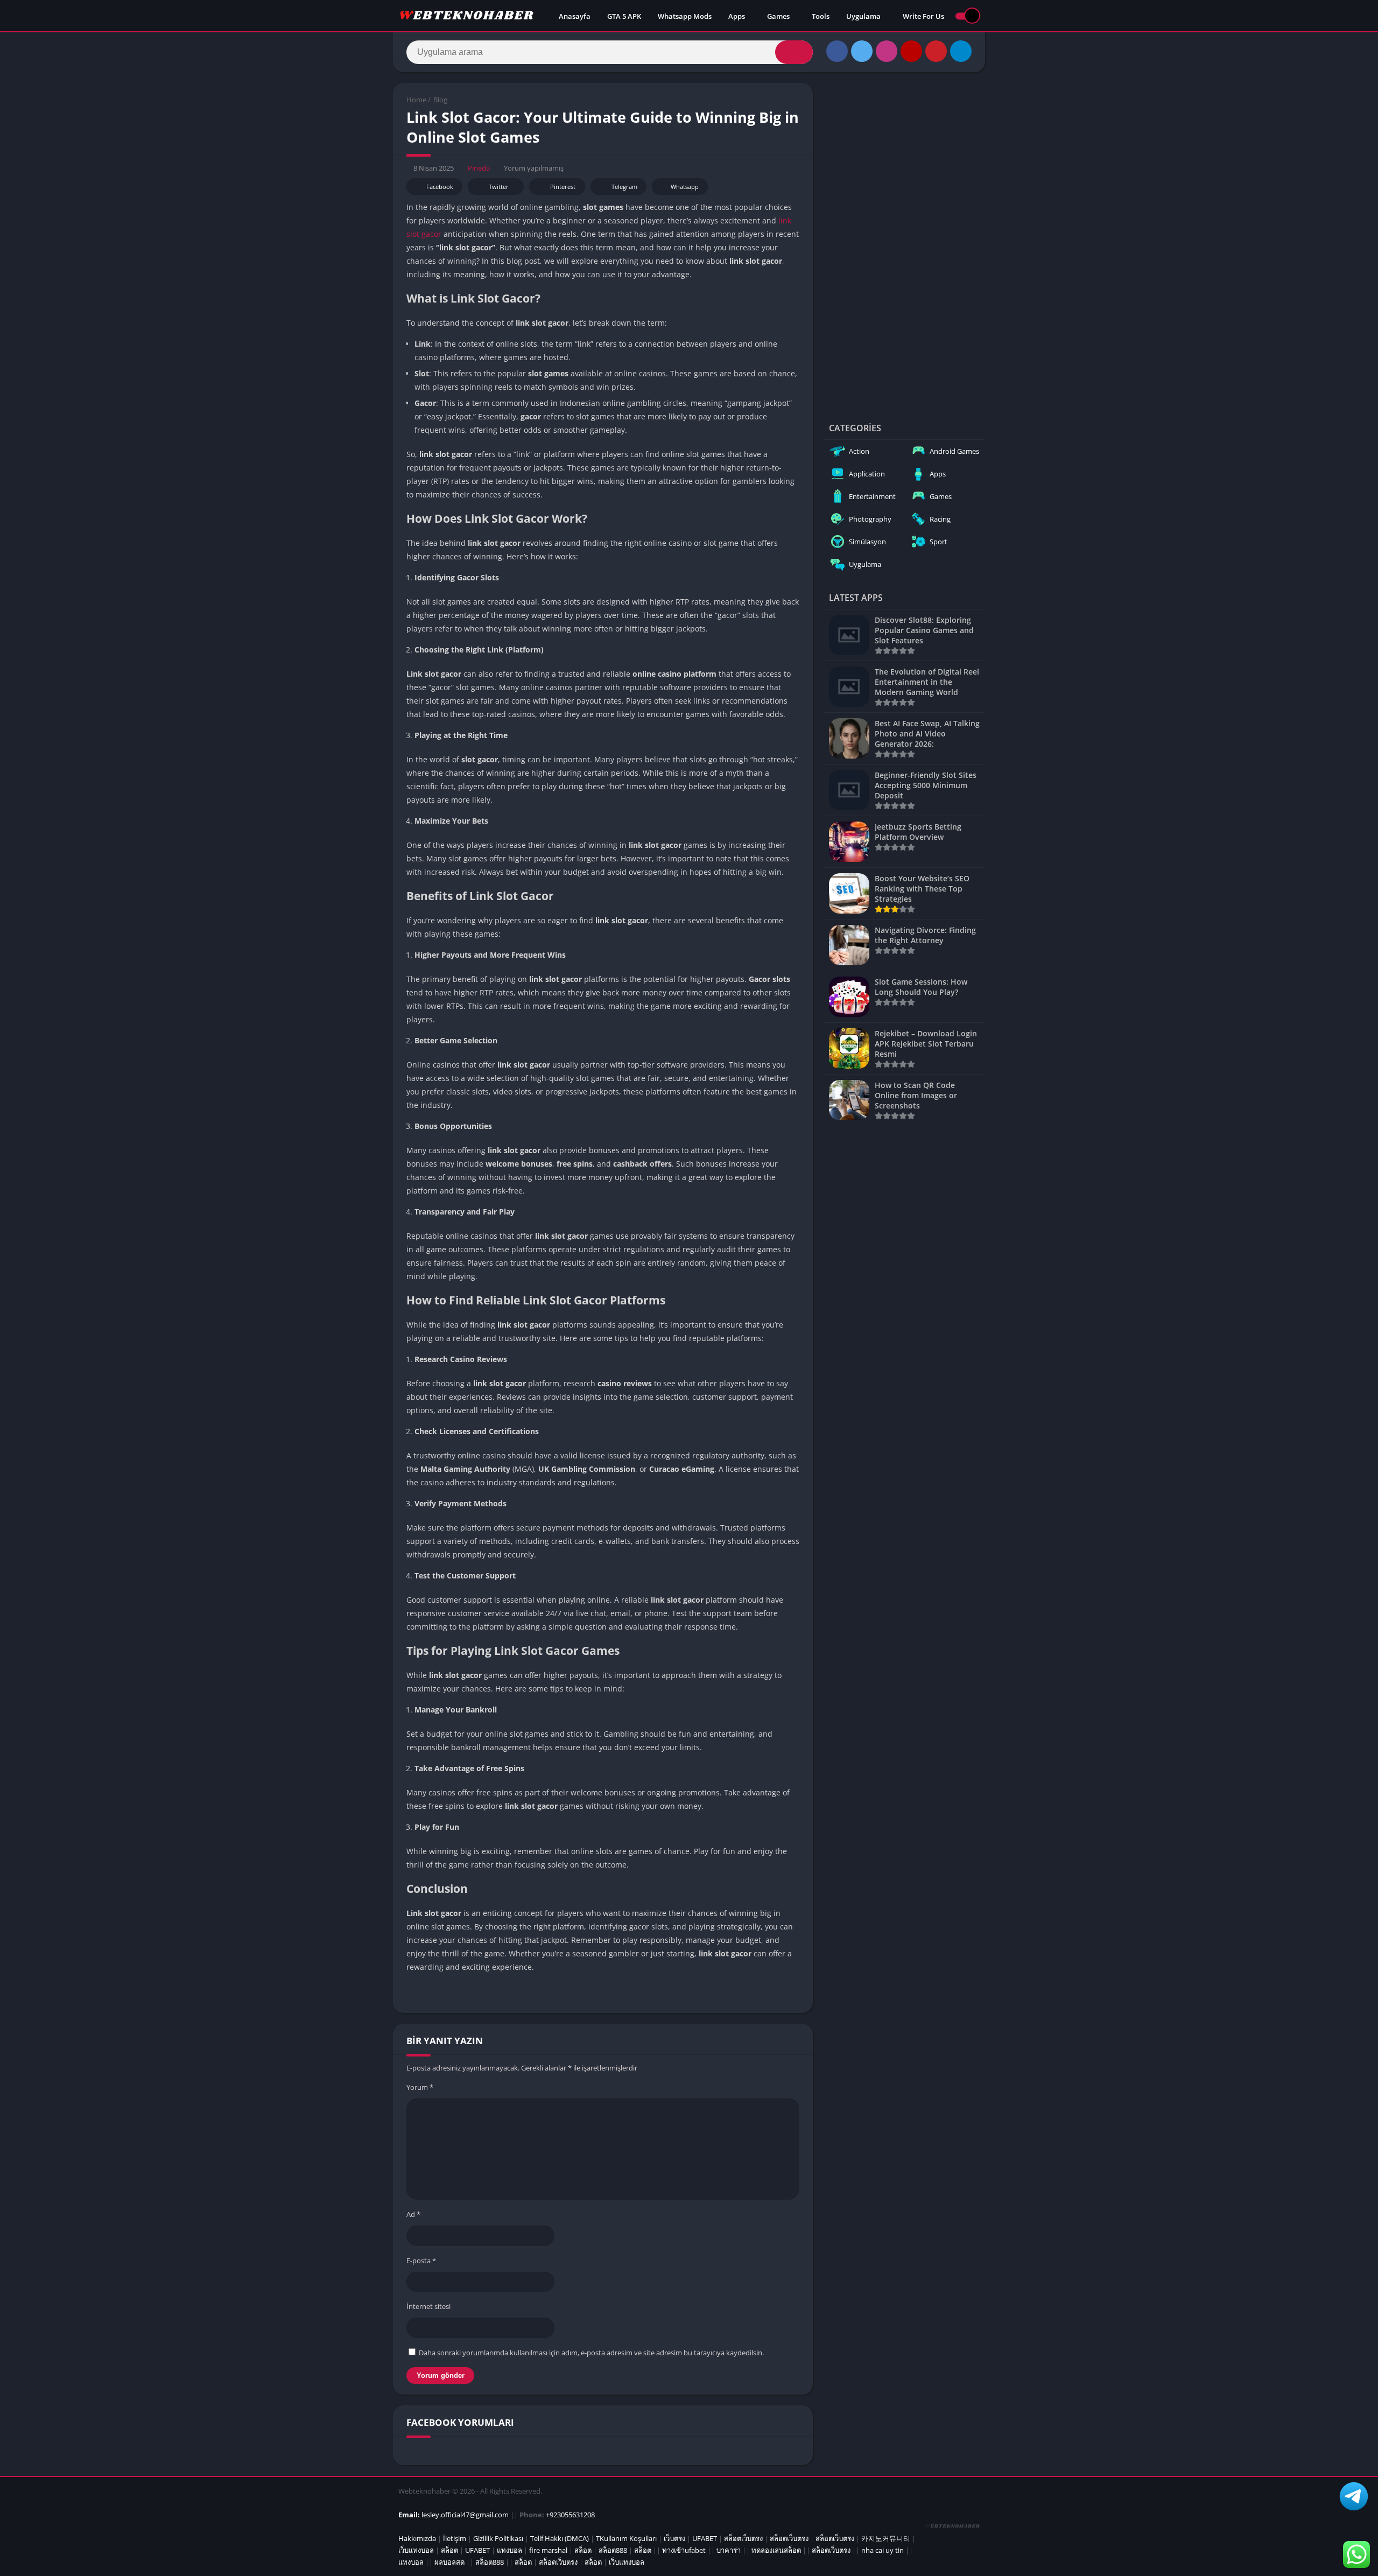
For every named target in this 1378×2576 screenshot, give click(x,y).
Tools (821, 16)
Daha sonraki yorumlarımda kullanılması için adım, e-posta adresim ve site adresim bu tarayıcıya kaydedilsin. (591, 2353)
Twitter (499, 187)
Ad (413, 2214)
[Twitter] (862, 51)
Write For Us (923, 16)
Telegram (624, 187)
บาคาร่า (729, 2550)
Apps (737, 16)
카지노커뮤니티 (886, 2538)
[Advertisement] (904, 244)
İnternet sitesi (428, 2306)
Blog (440, 100)
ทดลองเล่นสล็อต (776, 2550)
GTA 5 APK (624, 16)
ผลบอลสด (449, 2562)
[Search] (794, 52)
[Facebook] (837, 51)
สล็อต (449, 2550)
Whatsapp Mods (685, 16)
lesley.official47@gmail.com (465, 2515)
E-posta (421, 2261)
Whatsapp (685, 187)
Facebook (440, 187)
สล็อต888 (613, 2550)
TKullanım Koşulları (626, 2538)
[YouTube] (911, 51)
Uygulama (863, 16)
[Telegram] (961, 51)
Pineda (479, 168)
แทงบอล (509, 2550)
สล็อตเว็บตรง (743, 2538)
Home (416, 100)
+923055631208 (570, 2515)
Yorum (420, 2087)
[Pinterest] (936, 51)
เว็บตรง (674, 2538)
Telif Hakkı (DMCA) (560, 2538)
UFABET (705, 2538)
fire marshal (548, 2550)
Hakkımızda (417, 2538)
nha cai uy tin (883, 2550)
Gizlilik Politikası (498, 2538)
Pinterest (563, 187)
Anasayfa (575, 16)
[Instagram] (887, 51)
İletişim (455, 2538)
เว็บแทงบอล (416, 2550)
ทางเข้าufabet (684, 2550)
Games (778, 16)
